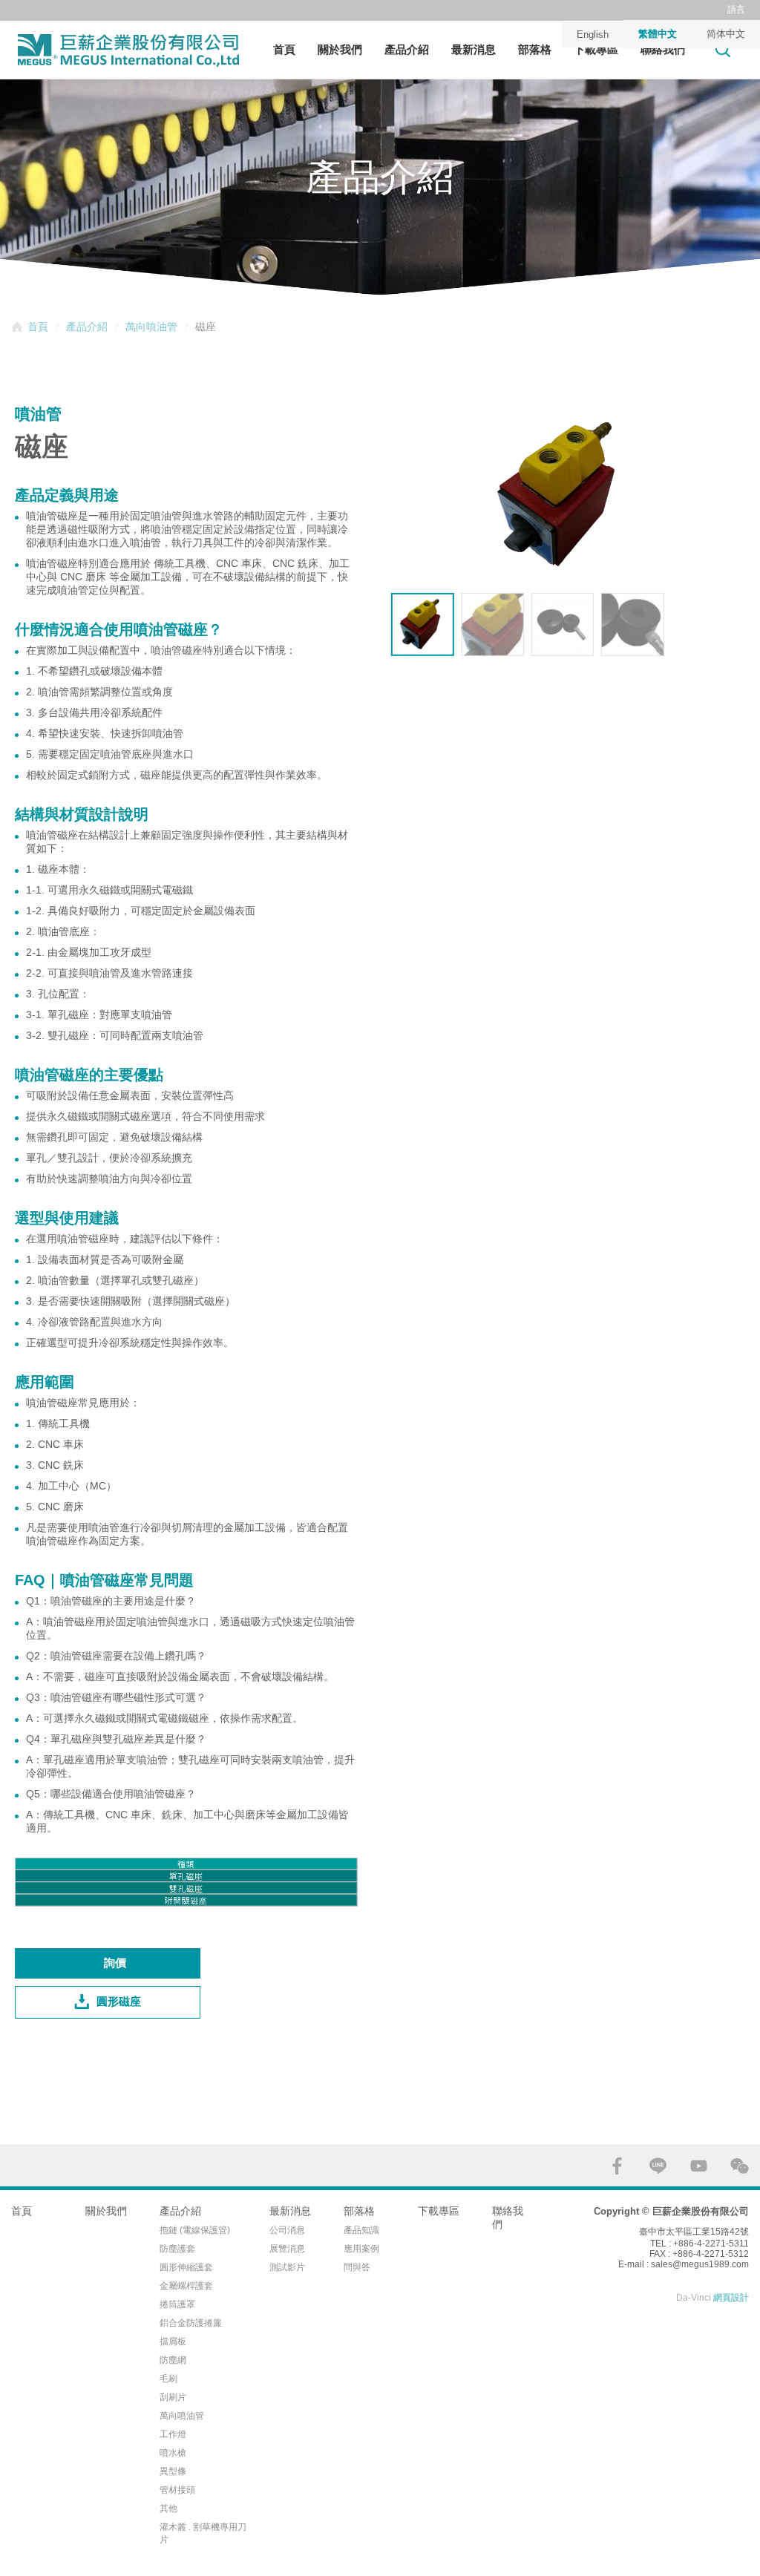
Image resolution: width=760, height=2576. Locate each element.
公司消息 (287, 2230)
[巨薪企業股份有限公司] (128, 50)
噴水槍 (173, 2453)
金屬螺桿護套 (186, 2286)
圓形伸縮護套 (186, 2267)
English (593, 35)
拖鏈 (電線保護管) (195, 2230)
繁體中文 (658, 34)
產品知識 (361, 2230)
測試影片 (287, 2267)
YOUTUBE (699, 2166)
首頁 (284, 49)
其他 (168, 2508)
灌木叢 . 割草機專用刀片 (203, 2533)
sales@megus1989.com (700, 2264)
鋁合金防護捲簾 (191, 2323)
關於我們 (340, 49)
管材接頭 (177, 2490)
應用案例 (361, 2249)
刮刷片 (173, 2397)
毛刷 (168, 2379)
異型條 (173, 2471)
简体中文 (726, 34)
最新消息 (474, 49)
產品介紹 (407, 49)
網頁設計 (731, 2298)
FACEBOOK (617, 2166)
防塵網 (173, 2360)
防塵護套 (177, 2249)
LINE (658, 2166)
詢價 (115, 1963)
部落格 (535, 49)
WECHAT (740, 2166)
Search (723, 49)
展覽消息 (287, 2249)
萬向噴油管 (151, 327)
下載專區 (596, 49)
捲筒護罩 (177, 2304)
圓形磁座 (119, 2001)
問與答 (357, 2267)
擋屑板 (173, 2341)
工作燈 (173, 2434)
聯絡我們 (663, 49)
